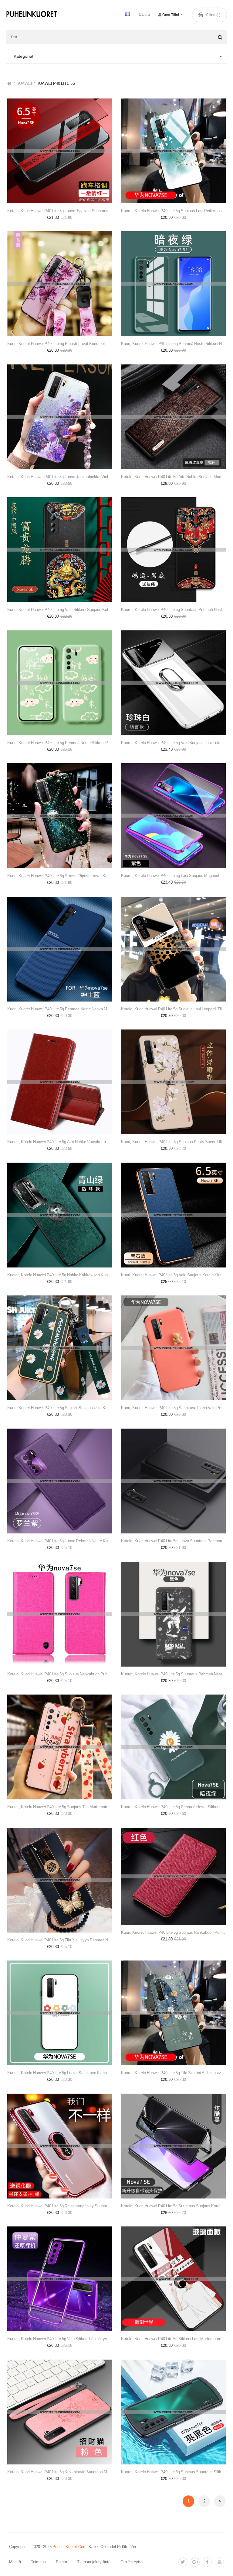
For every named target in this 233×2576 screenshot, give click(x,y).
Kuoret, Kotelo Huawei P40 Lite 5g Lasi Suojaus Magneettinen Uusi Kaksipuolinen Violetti (173, 876)
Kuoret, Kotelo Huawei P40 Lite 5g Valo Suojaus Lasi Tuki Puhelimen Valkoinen (173, 743)
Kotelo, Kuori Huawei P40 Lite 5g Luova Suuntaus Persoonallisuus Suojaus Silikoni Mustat (173, 1541)
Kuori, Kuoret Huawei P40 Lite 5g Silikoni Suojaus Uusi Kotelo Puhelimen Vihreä (60, 1408)
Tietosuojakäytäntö (94, 2562)
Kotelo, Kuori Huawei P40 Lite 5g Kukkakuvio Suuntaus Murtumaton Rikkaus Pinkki (60, 2472)
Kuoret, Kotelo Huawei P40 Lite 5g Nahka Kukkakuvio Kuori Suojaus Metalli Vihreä (60, 1275)
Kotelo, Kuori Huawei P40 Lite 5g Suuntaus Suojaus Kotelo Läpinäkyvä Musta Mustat (173, 2206)
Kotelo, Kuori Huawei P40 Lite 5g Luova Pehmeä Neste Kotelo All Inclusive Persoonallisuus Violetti (60, 1541)
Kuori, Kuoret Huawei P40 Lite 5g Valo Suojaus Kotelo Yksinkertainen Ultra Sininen (173, 1275)
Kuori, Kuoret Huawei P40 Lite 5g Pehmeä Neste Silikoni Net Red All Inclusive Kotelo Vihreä (173, 344)
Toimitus (38, 2562)
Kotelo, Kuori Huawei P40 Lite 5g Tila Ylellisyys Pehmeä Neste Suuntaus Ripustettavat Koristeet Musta (60, 1940)
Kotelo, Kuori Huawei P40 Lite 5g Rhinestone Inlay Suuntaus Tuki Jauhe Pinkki (60, 2206)
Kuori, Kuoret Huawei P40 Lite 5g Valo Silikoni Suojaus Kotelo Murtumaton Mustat (60, 610)
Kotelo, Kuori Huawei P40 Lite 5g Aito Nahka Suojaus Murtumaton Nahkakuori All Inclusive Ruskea (173, 477)
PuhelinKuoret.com (69, 2547)
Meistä (15, 2562)
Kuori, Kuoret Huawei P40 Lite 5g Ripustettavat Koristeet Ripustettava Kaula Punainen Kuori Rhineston (60, 344)
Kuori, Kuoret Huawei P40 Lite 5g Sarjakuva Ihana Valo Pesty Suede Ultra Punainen (173, 1408)
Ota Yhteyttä (132, 2562)
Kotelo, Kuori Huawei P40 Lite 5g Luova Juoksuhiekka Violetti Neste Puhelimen (60, 477)
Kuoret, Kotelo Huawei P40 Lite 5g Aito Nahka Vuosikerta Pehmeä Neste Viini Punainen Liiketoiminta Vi (60, 1142)
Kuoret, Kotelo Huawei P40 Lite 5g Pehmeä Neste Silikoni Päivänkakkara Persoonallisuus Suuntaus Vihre (173, 1807)
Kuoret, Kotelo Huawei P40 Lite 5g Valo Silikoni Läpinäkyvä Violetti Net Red (60, 2339)
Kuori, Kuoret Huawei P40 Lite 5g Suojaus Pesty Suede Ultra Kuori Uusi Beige (173, 1142)
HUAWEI (24, 83)
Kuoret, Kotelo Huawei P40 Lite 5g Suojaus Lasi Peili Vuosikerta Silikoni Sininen (173, 211)
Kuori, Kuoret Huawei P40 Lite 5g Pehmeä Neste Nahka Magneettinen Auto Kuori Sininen (60, 1009)
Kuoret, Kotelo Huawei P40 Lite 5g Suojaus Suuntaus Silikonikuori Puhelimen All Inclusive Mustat (173, 2472)
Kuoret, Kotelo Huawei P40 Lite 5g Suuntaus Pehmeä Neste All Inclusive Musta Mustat (173, 610)
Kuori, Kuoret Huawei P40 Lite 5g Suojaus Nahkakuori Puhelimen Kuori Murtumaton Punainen (173, 1932)
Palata (61, 2562)
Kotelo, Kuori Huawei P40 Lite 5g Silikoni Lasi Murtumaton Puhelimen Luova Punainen (173, 2339)
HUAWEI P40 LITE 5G (56, 83)
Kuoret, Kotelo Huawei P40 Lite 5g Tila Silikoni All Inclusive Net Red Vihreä (173, 2073)
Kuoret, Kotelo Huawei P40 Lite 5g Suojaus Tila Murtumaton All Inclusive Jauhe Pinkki (60, 1807)
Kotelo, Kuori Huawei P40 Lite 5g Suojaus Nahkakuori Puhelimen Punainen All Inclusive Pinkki (60, 1674)
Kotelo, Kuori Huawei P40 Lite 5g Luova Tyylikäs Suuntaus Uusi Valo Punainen (60, 211)
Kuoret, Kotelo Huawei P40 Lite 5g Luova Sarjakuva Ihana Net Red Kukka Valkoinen (60, 2073)
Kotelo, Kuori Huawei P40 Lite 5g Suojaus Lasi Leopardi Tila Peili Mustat (173, 1009)
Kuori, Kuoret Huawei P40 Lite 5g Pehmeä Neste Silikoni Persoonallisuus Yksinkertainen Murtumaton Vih (60, 743)
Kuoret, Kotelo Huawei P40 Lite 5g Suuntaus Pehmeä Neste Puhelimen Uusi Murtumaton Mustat (173, 1674)
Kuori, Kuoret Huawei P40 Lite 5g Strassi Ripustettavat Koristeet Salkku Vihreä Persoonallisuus (60, 876)
